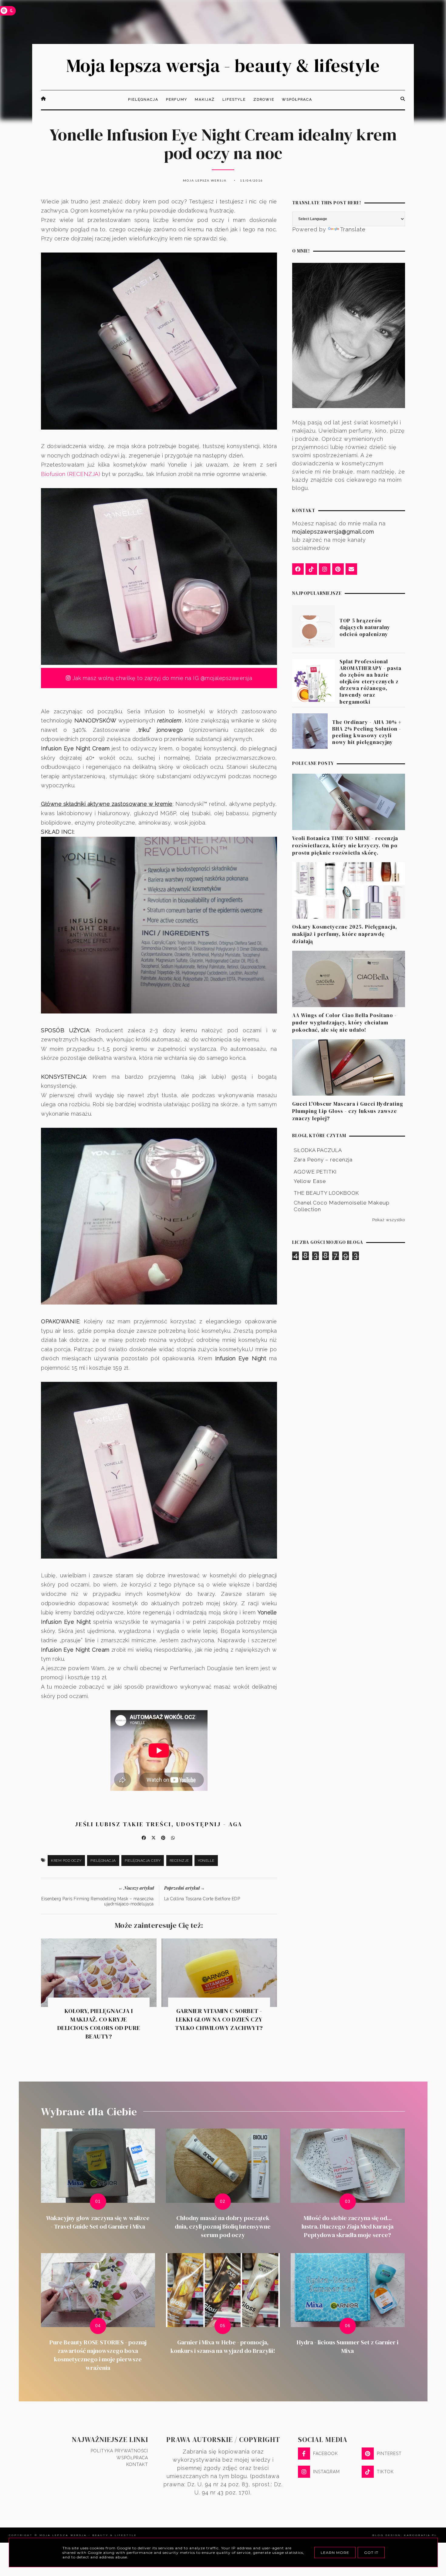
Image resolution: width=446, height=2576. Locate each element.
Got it (371, 2553)
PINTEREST (389, 2454)
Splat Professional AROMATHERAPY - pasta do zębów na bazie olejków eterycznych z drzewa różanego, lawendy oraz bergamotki (370, 682)
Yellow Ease (310, 1181)
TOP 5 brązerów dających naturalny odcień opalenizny (365, 627)
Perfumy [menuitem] (177, 99)
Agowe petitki (315, 1172)
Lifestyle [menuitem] (234, 99)
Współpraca (132, 2458)
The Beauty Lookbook (326, 1193)
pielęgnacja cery (143, 1861)
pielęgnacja (103, 1861)
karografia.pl (421, 2535)
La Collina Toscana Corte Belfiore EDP (202, 1899)
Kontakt (137, 2464)
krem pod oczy (66, 1861)
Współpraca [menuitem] (297, 99)
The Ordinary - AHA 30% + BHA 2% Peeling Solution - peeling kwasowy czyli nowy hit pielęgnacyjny (367, 732)
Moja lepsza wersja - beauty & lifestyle (223, 65)
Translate (353, 229)
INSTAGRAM (326, 2472)
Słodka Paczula (318, 1150)
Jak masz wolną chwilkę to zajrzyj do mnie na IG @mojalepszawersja (161, 678)
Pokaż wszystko (389, 1220)
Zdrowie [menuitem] (264, 99)
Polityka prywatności (119, 2451)
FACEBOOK (326, 2454)
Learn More (335, 2553)
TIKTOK (385, 2472)
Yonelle (206, 1861)
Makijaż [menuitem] (205, 99)
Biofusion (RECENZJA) (71, 474)
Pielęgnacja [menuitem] (143, 99)
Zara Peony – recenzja (323, 1160)
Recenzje (179, 1861)
